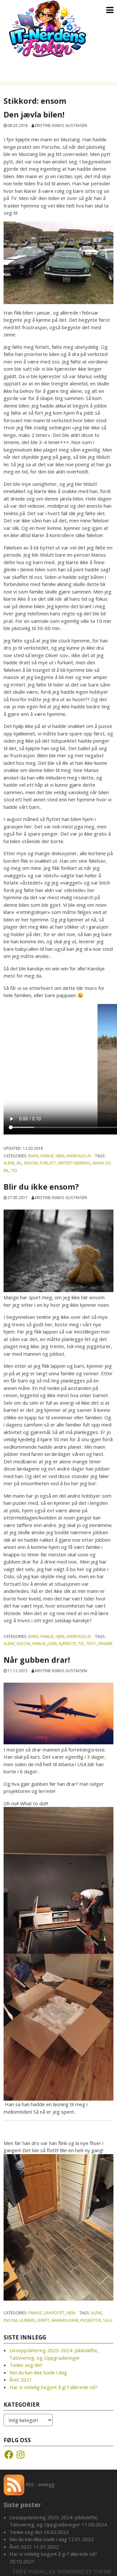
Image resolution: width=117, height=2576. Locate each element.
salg (108, 2320)
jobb (52, 1643)
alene (9, 1163)
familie (39, 1643)
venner (105, 1643)
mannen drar (65, 2320)
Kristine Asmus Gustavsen (61, 125)
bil (19, 1163)
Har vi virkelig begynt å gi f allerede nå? (53, 2387)
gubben (27, 2320)
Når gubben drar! (38, 1660)
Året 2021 (21, 2380)
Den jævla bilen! (34, 115)
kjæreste (67, 1643)
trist (91, 1643)
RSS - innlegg (39, 2484)
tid (14, 1170)
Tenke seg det (26, 2365)
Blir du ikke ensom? (41, 1187)
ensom (31, 1163)
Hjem (60, 1156)
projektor (91, 2320)
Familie (47, 1156)
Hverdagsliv (79, 1156)
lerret (43, 2320)
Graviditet (54, 2313)
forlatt (48, 1163)
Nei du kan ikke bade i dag (38, 2372)
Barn (33, 1156)
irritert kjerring (74, 1163)
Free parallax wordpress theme (62, 2572)
